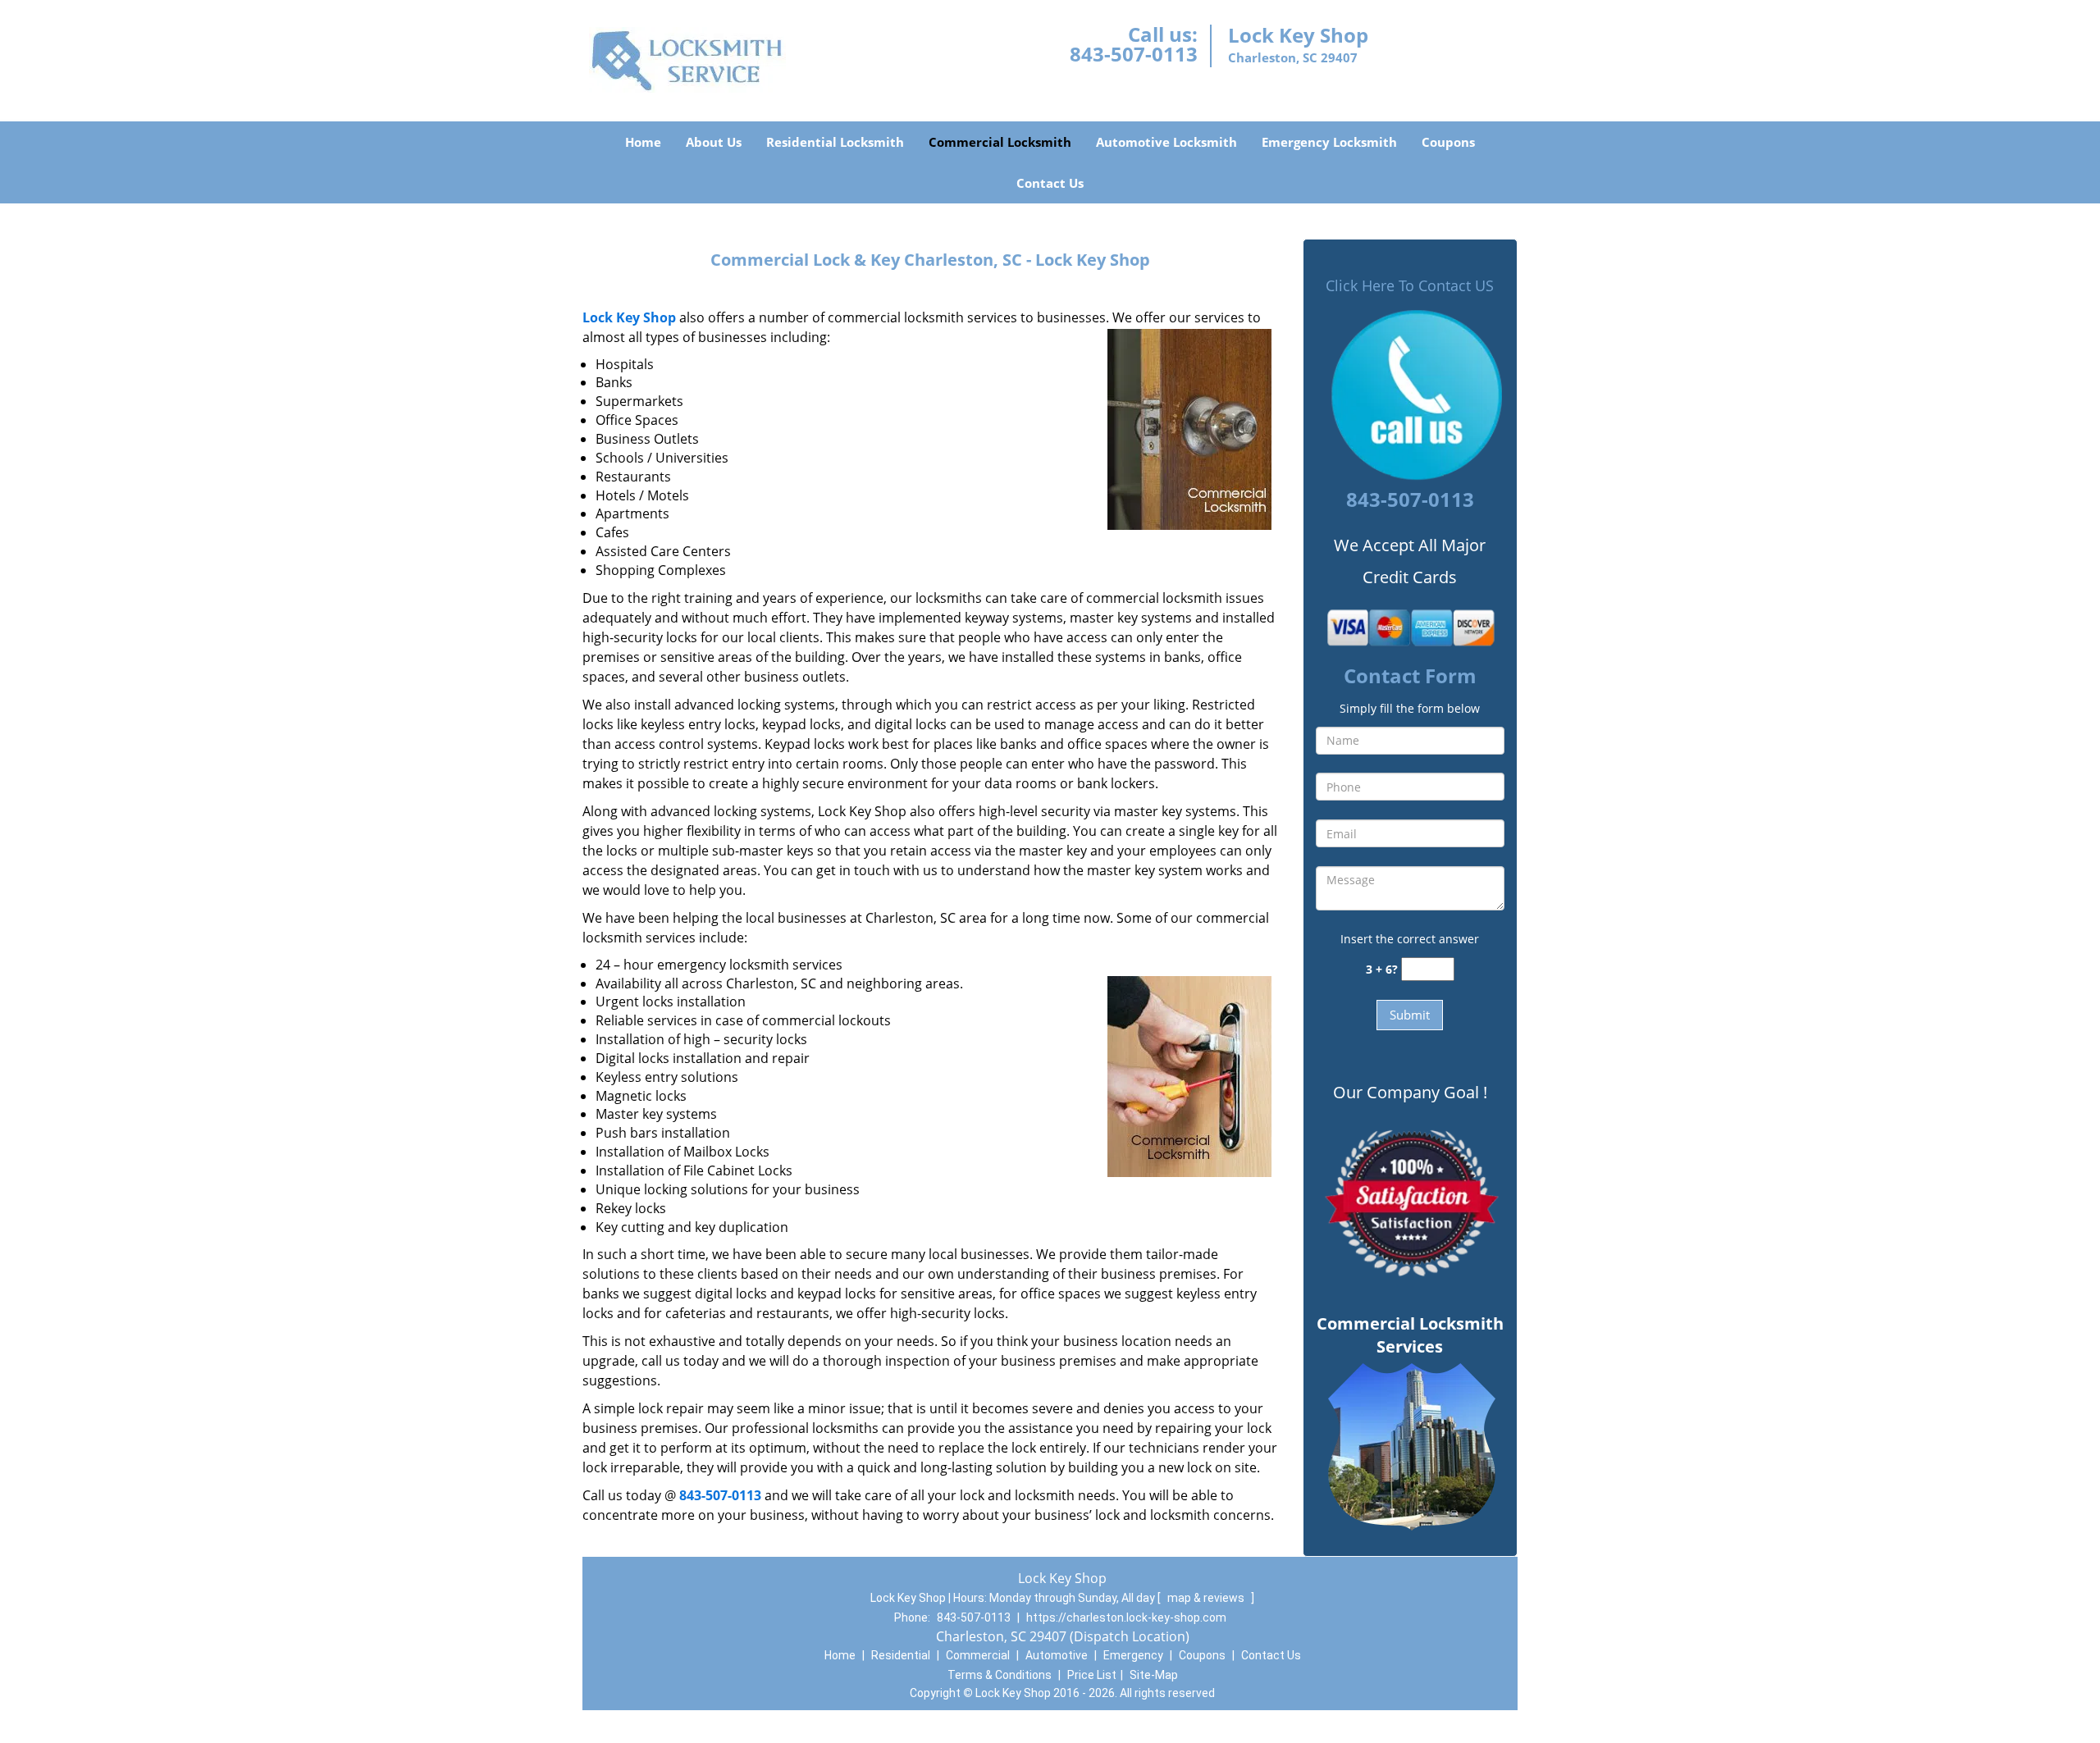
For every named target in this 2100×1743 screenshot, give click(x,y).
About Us (714, 142)
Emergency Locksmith (1329, 142)
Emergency (1133, 1655)
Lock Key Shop (629, 317)
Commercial (978, 1655)
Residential (901, 1655)
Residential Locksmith (835, 142)
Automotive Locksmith (1166, 142)
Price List (1092, 1675)
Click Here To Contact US (1410, 285)
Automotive (1057, 1655)
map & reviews (1207, 1598)
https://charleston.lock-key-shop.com (1126, 1618)
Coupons (1448, 142)
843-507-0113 (1134, 54)
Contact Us (1050, 183)
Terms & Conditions (1000, 1675)
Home (643, 142)
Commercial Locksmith (1000, 142)
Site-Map (1154, 1675)
